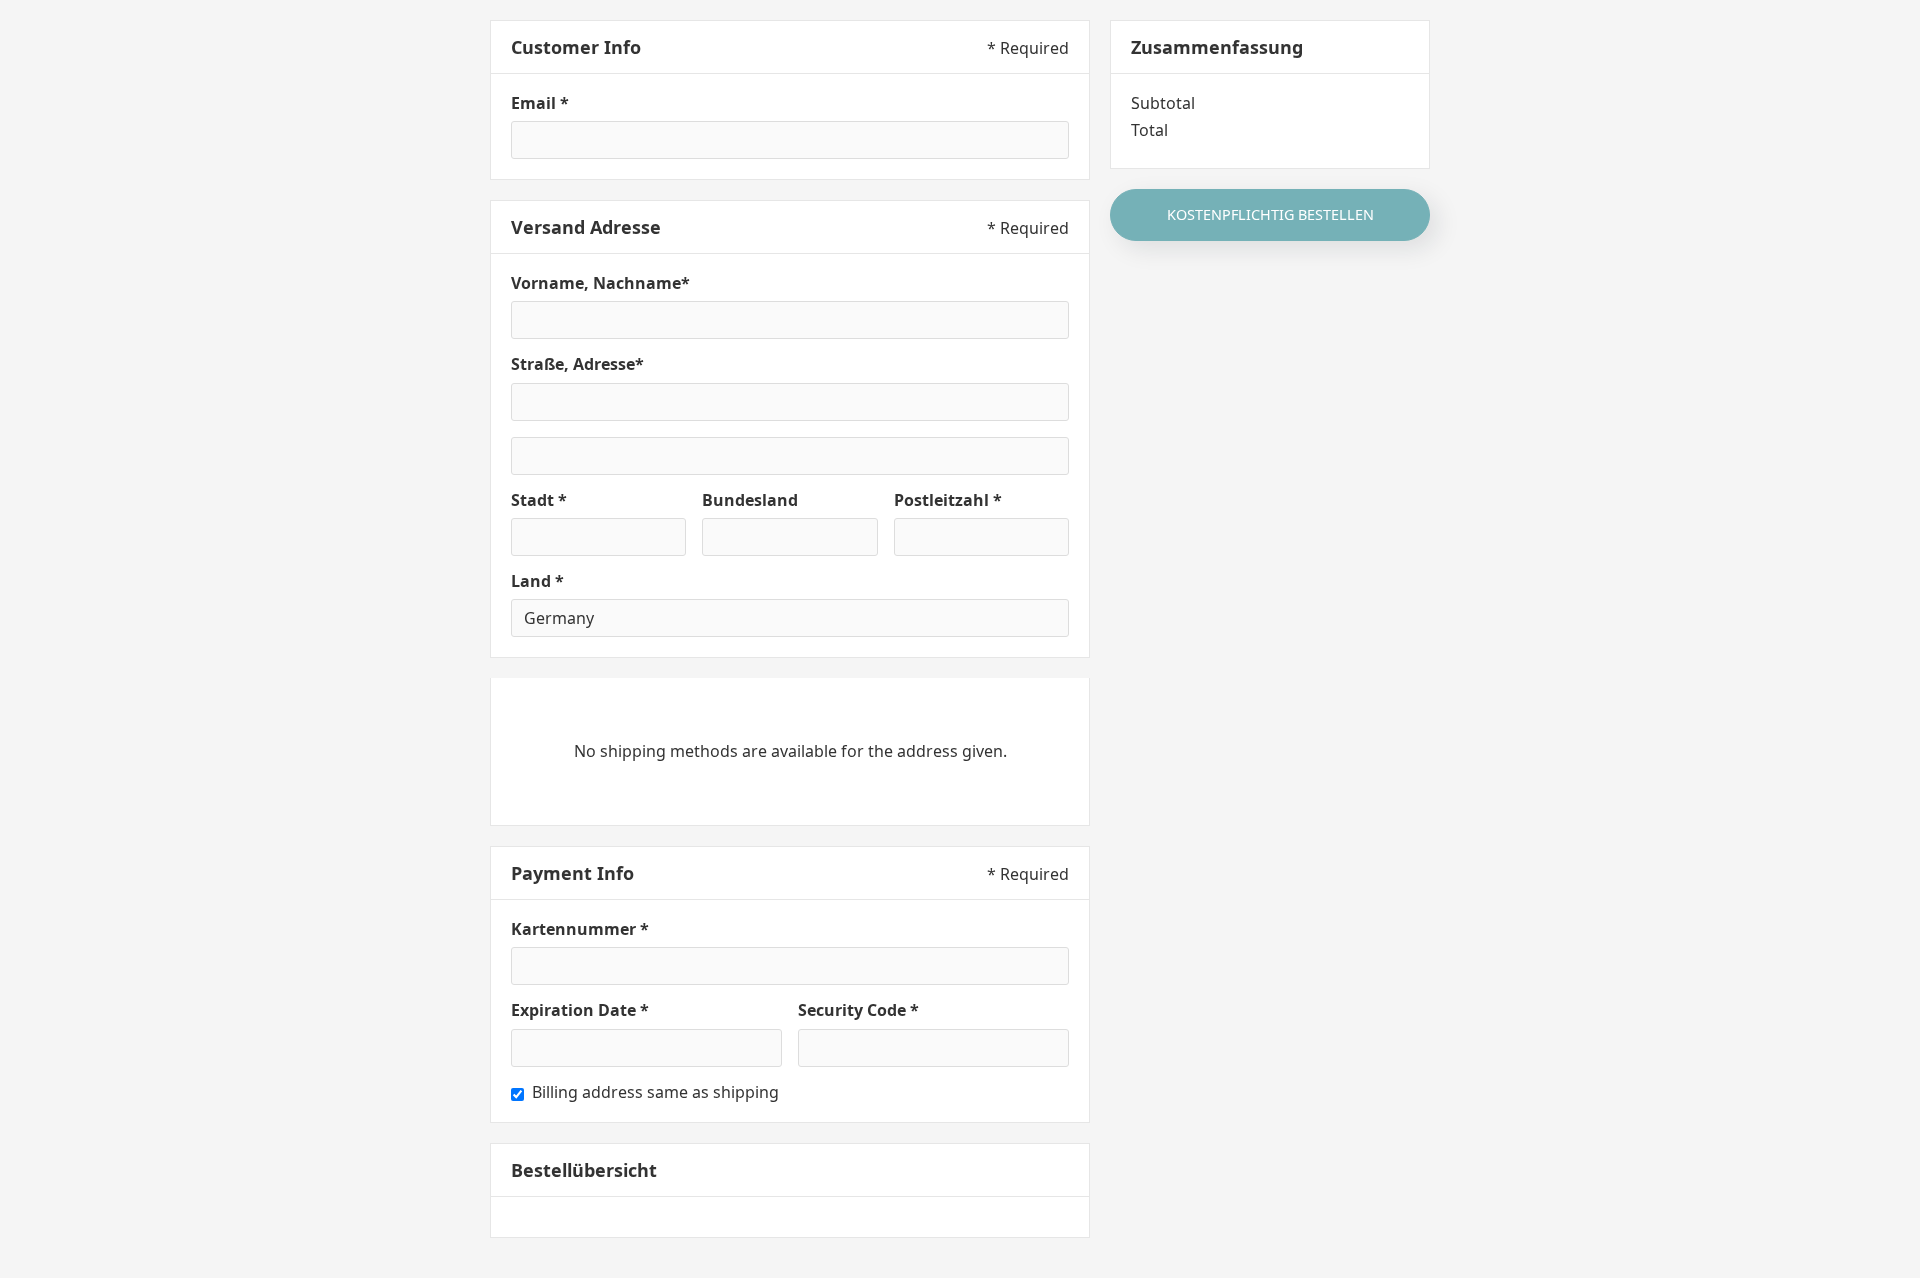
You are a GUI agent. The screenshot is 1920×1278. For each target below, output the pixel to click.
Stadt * (539, 500)
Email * (540, 103)
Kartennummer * (580, 929)
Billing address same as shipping (655, 1092)
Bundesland (750, 500)
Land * (537, 581)
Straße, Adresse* (577, 364)
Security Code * (858, 1010)
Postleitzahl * (948, 500)
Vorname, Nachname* (600, 283)
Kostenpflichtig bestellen (1270, 214)
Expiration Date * (580, 1010)
